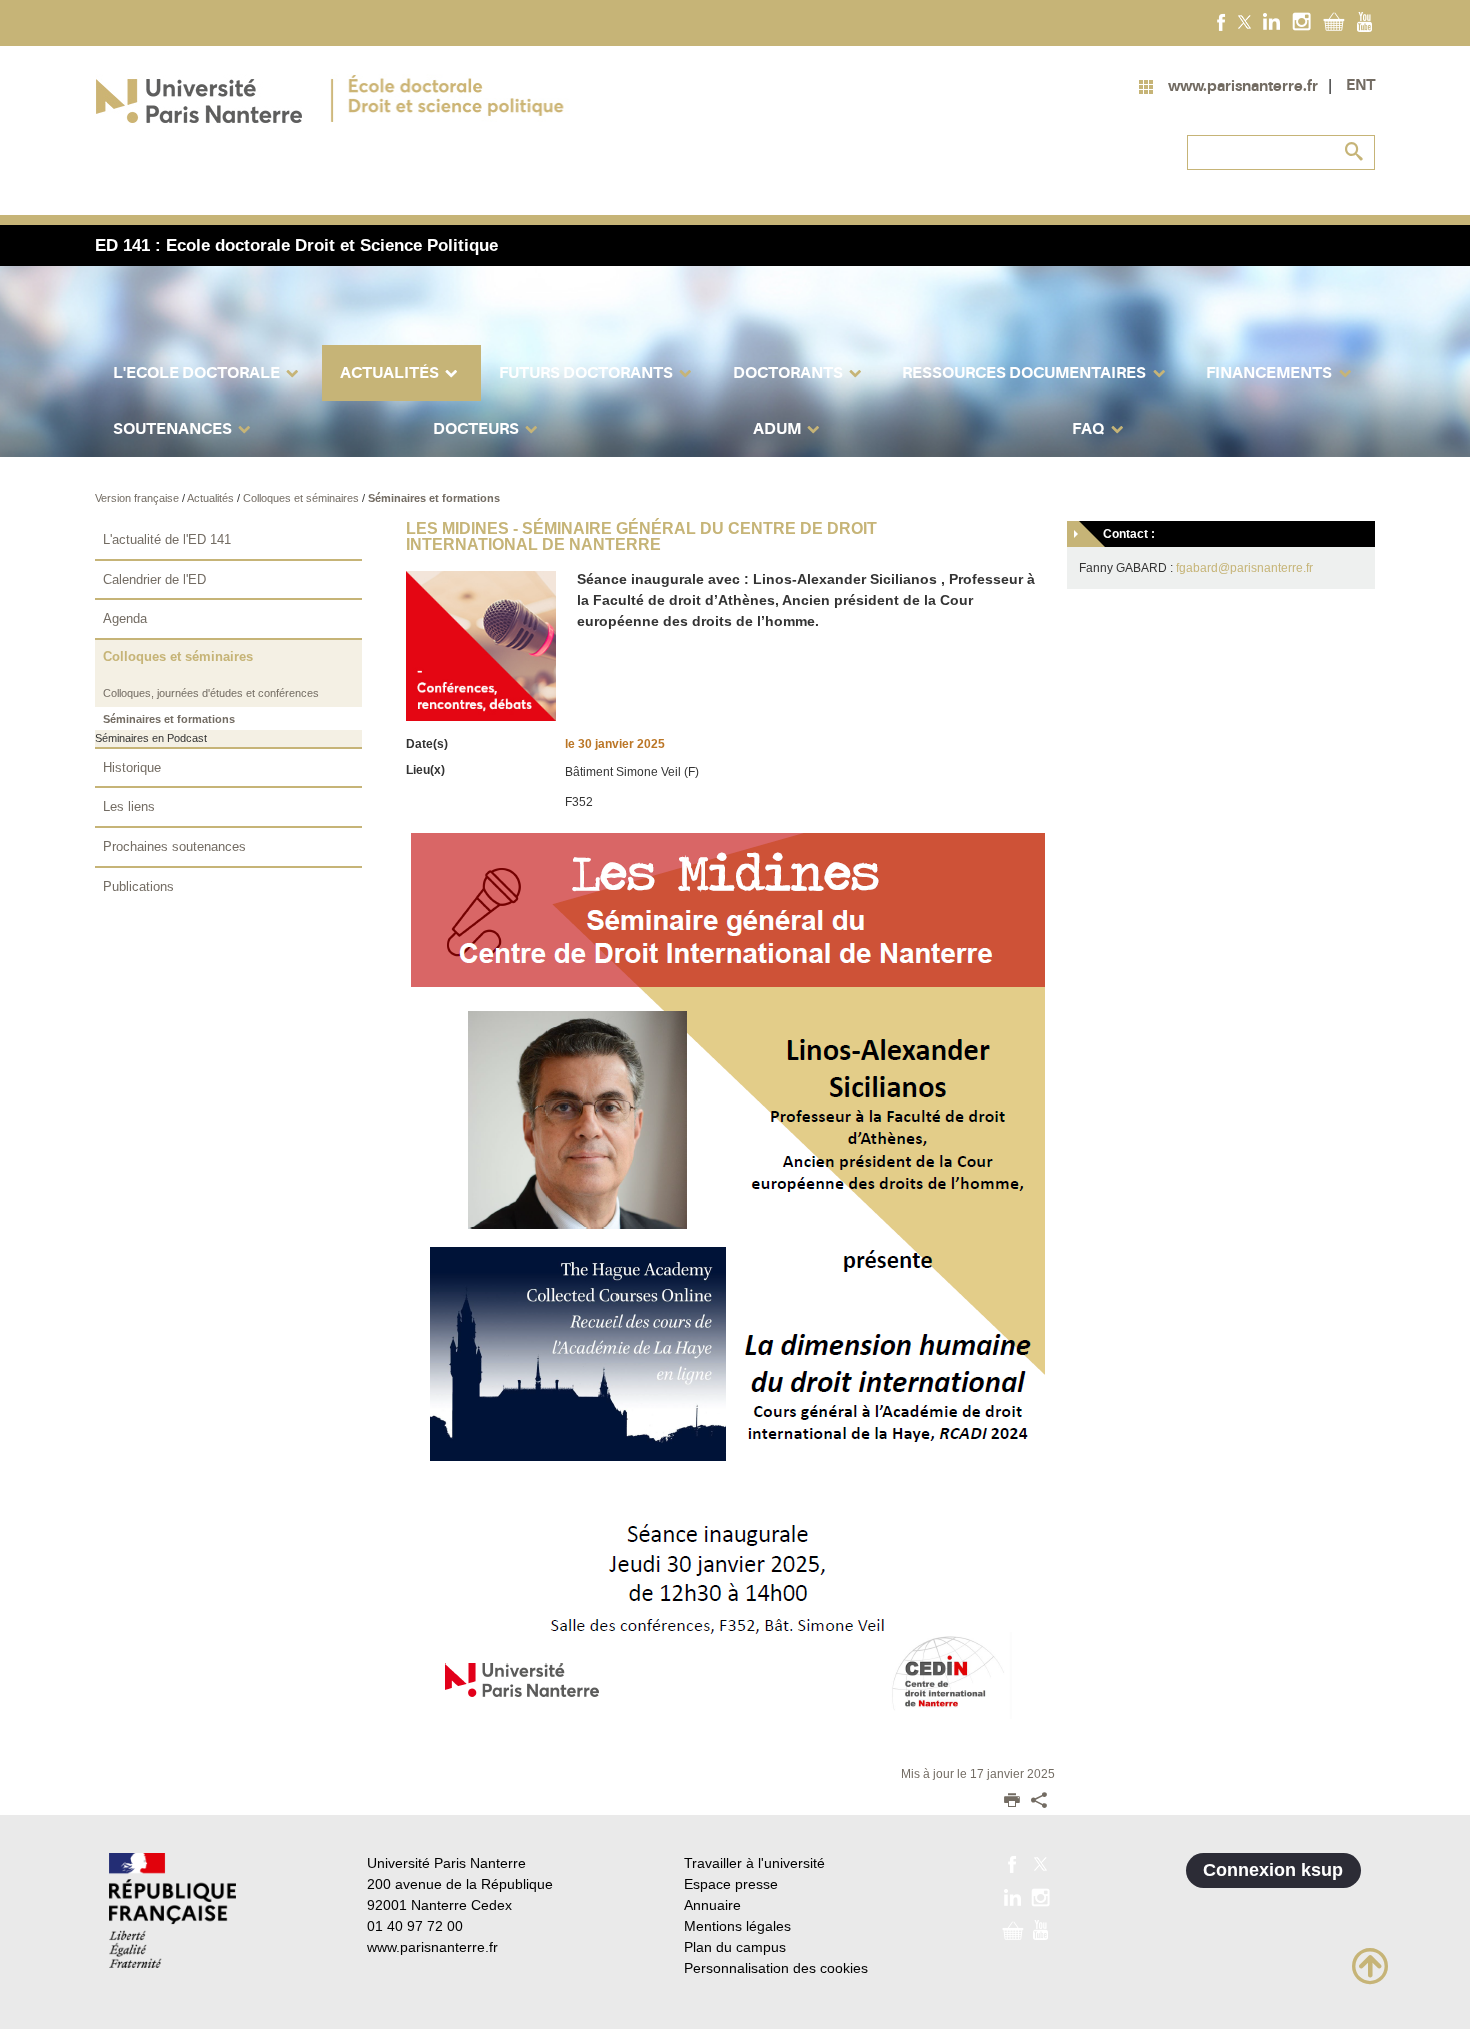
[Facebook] (1221, 21)
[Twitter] (1244, 21)
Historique (132, 767)
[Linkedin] (1271, 21)
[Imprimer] (1012, 1802)
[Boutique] (1334, 21)
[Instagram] (1301, 21)
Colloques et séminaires (302, 498)
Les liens (129, 806)
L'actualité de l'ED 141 (167, 539)
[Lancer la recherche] (1355, 152)
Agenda (125, 618)
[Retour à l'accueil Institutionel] (172, 1910)
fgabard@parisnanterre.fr (1244, 568)
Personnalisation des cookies (776, 1968)
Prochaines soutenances (174, 846)
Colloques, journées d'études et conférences (211, 693)
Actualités (212, 498)
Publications (138, 886)
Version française (138, 498)
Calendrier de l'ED (154, 579)
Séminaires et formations (434, 498)
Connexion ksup (1273, 1870)
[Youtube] (1364, 21)
